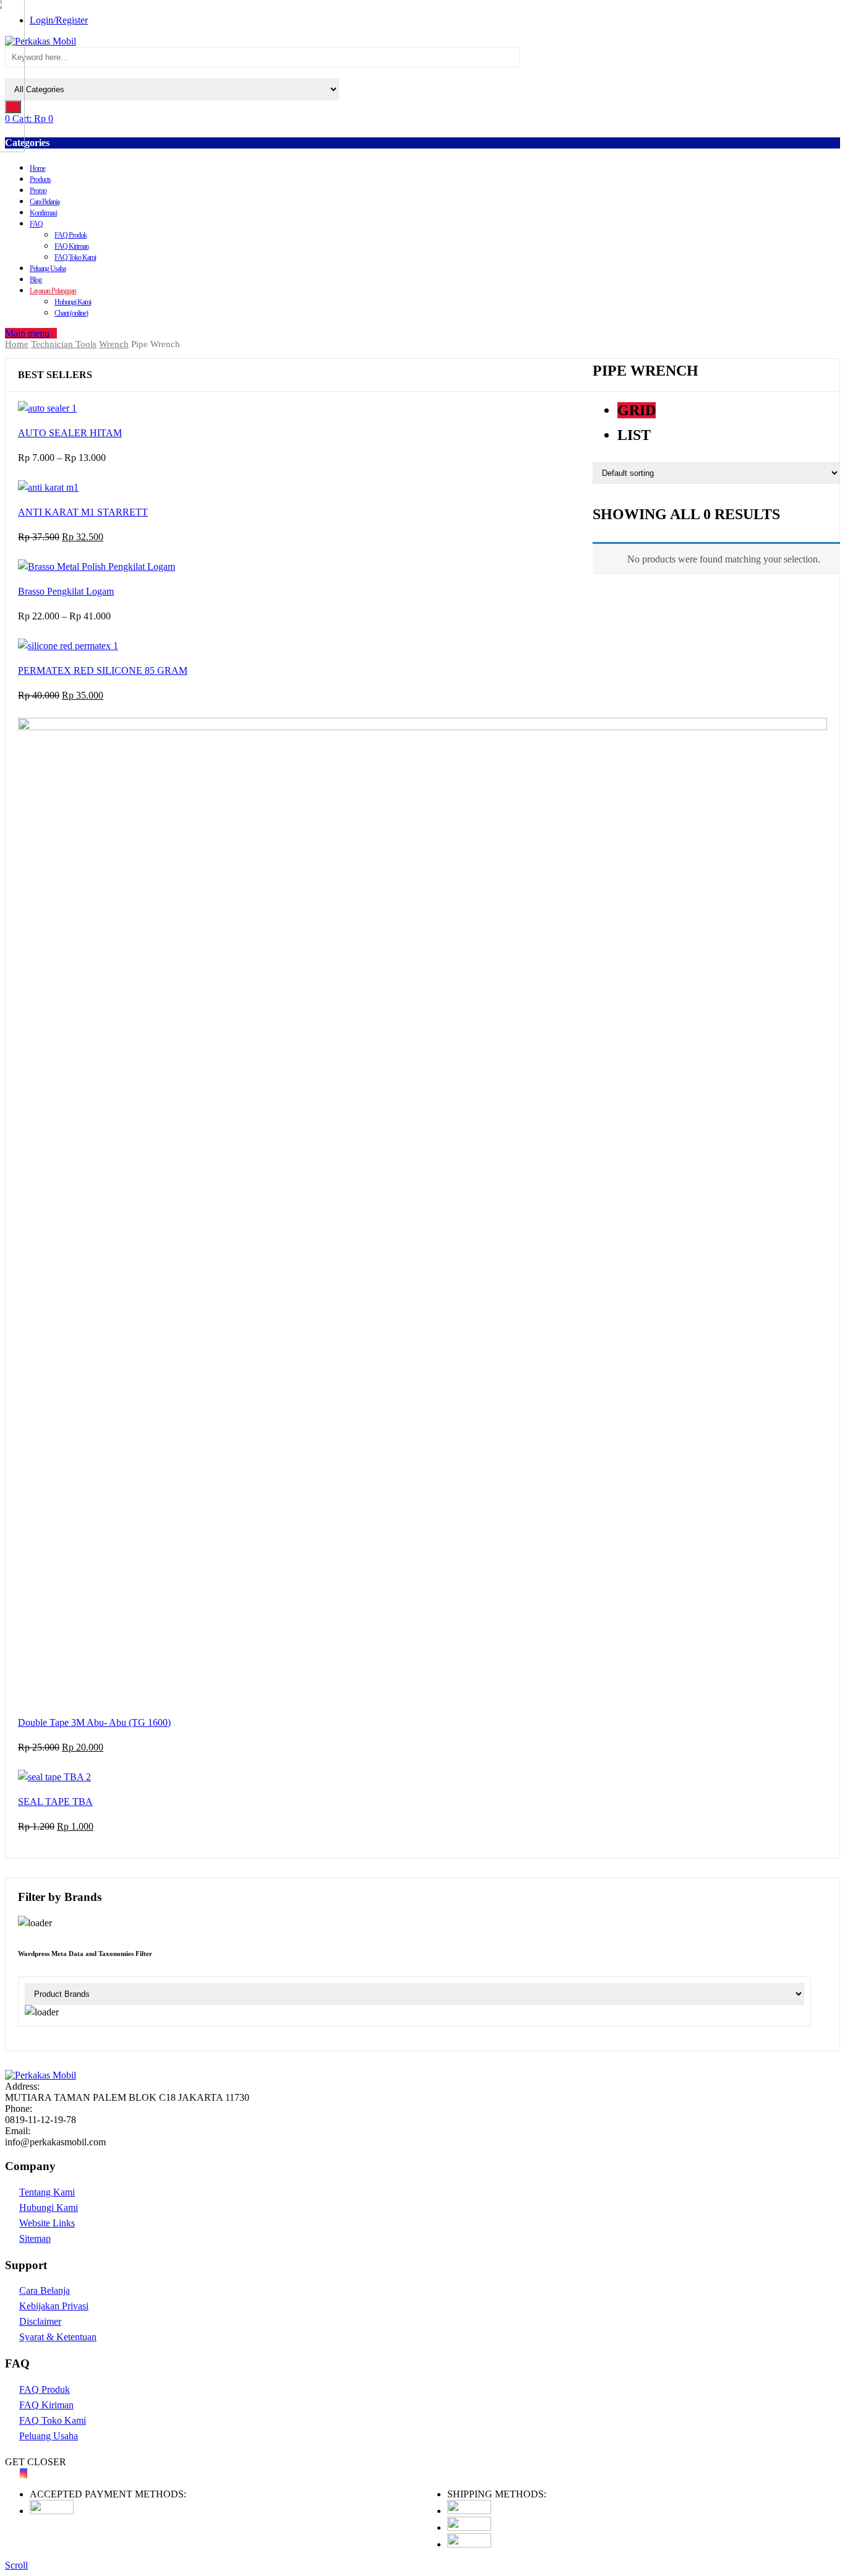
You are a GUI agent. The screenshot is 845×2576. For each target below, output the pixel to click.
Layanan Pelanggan (53, 291)
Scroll (16, 2565)
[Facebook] (9, 2473)
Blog (36, 280)
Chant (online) (71, 313)
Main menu (27, 333)
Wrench (114, 344)
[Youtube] (16, 2473)
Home (37, 168)
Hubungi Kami (73, 302)
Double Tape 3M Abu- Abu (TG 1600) (94, 1722)
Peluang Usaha (48, 269)
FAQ (36, 224)
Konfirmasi (43, 213)
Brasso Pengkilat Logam (66, 591)
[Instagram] (24, 2473)
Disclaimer (40, 2321)
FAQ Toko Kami (75, 257)
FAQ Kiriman (71, 246)
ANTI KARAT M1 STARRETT (83, 512)
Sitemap (35, 2238)
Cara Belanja (45, 202)
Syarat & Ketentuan (58, 2337)
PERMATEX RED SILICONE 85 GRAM (103, 670)
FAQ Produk (71, 235)
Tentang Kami (47, 2192)
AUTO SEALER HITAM (70, 433)
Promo (38, 191)
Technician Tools (64, 344)
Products (40, 179)
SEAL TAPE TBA (55, 1802)
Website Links (47, 2223)
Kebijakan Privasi (54, 2306)
